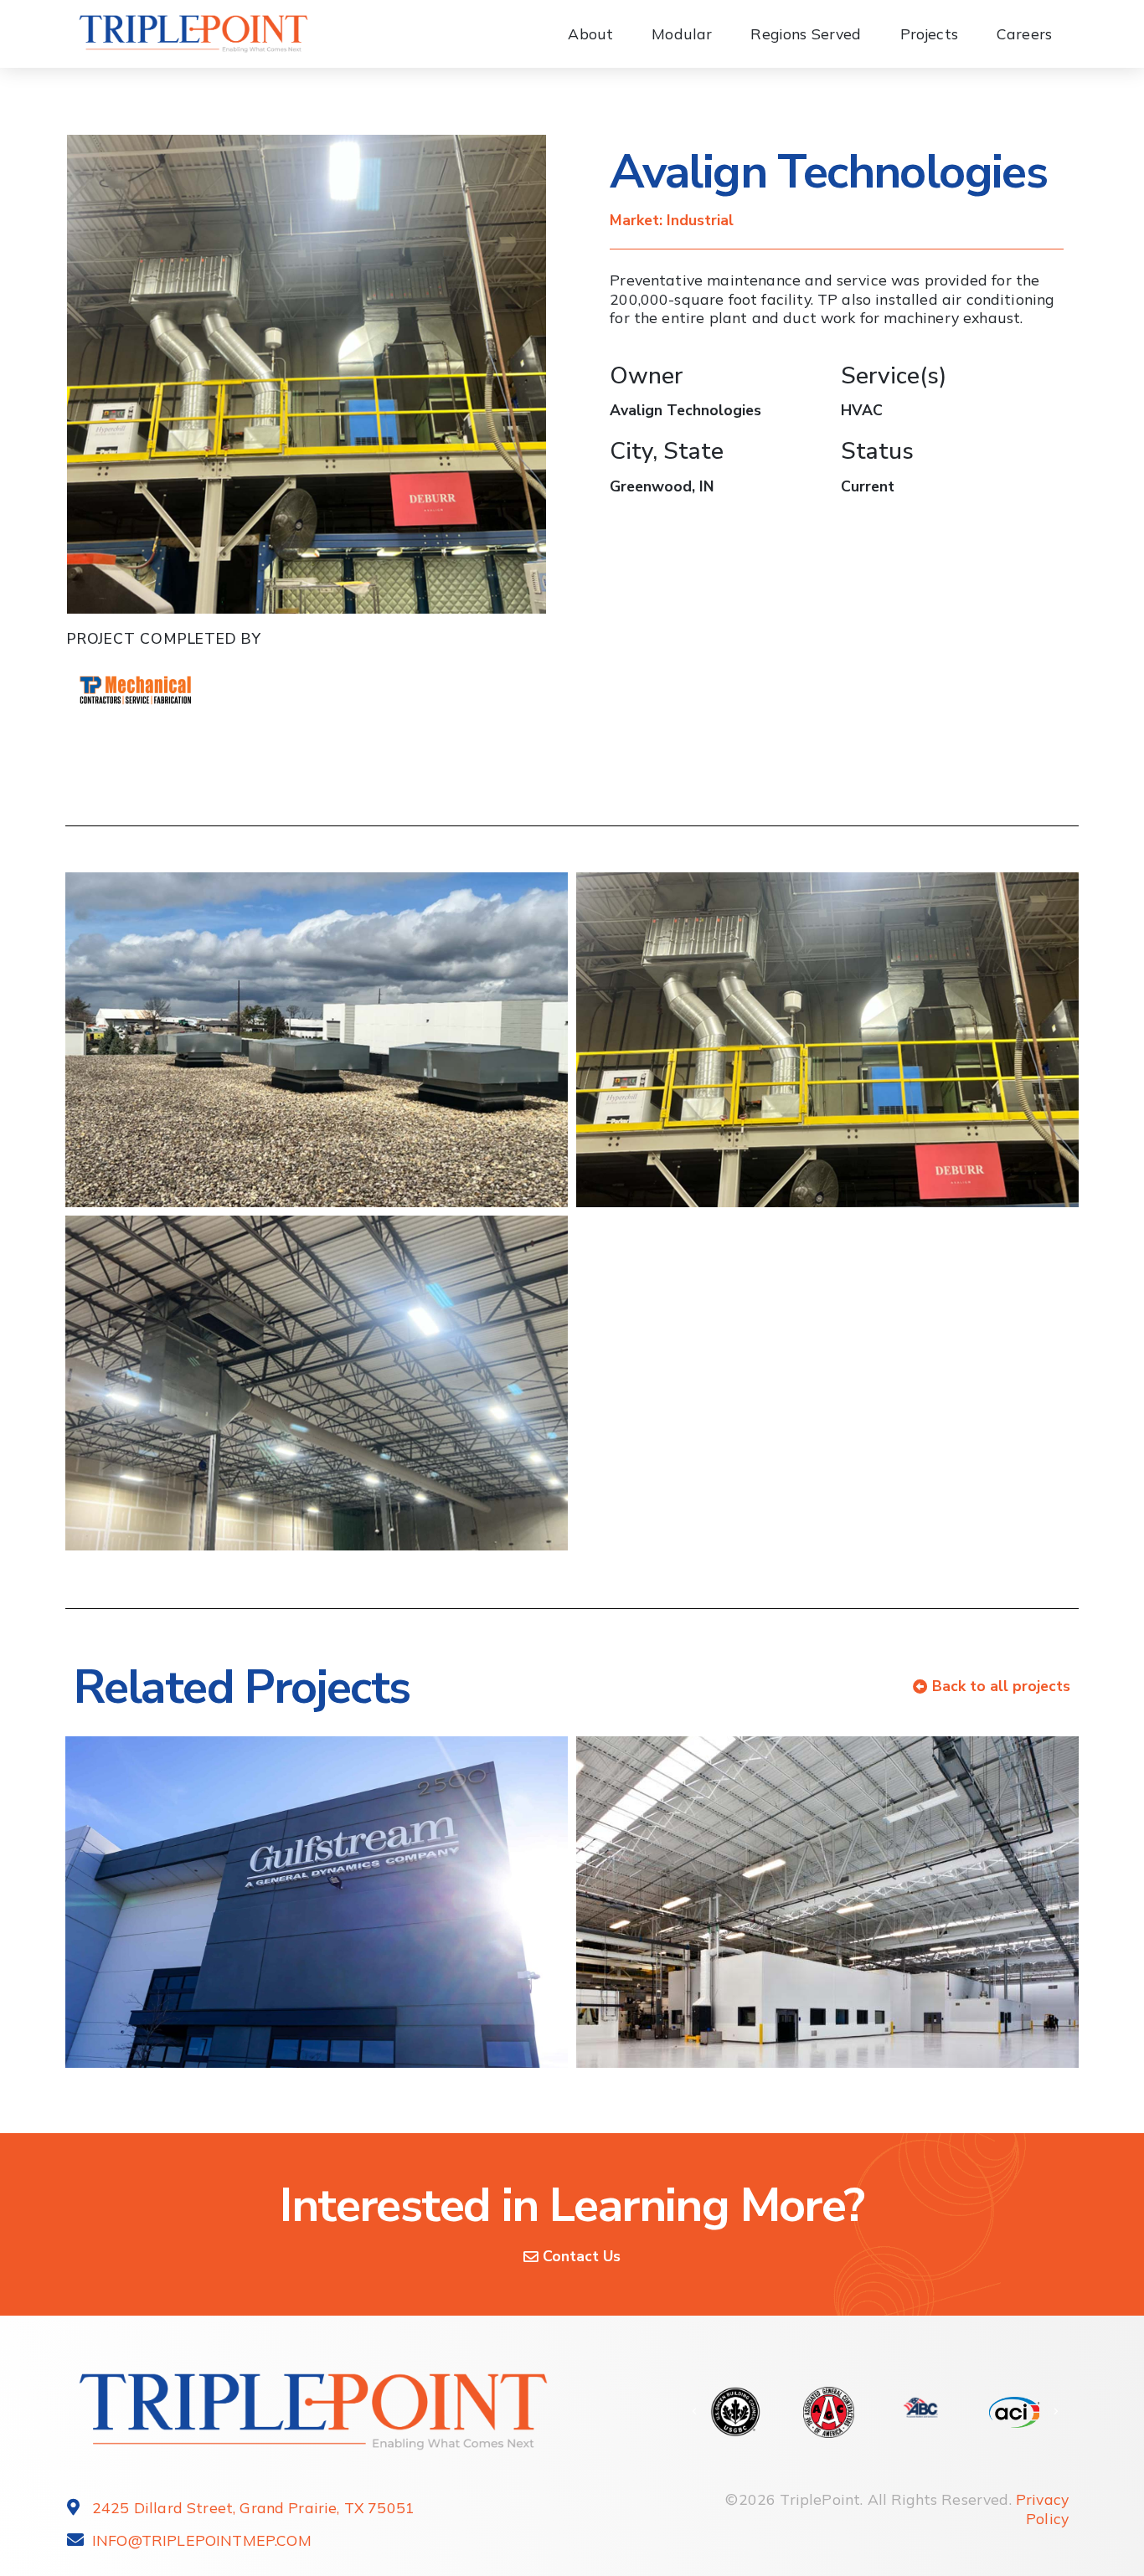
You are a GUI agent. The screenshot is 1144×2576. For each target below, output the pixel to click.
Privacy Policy (1042, 2509)
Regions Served (806, 33)
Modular (682, 33)
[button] (694, 2412)
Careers (1024, 33)
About (590, 33)
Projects (929, 33)
